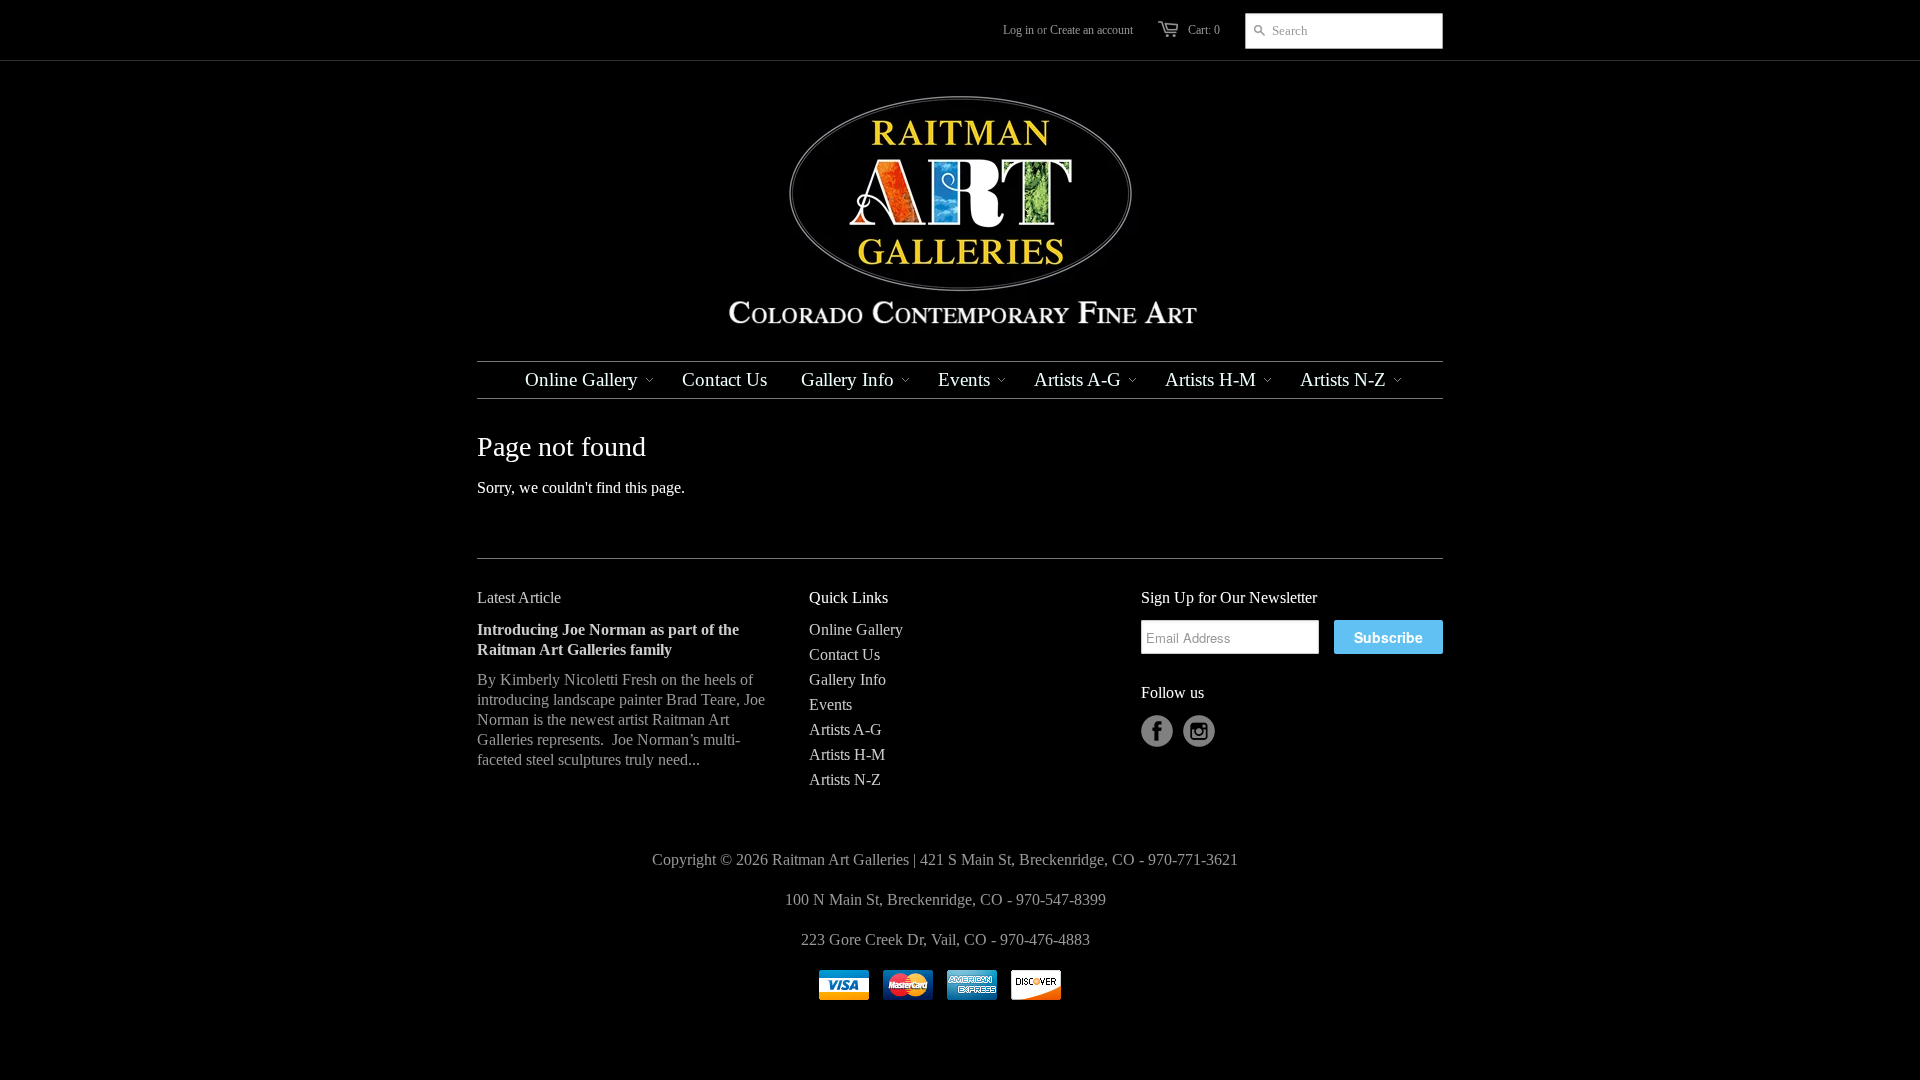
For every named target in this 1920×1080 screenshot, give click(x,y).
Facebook (1157, 731)
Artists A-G (845, 729)
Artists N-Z (845, 779)
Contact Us (844, 654)
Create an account (1091, 30)
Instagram (1199, 731)
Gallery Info (847, 679)
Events (830, 704)
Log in (1018, 30)
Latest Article (519, 597)
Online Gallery (856, 629)
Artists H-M (847, 754)
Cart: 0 (1204, 30)
